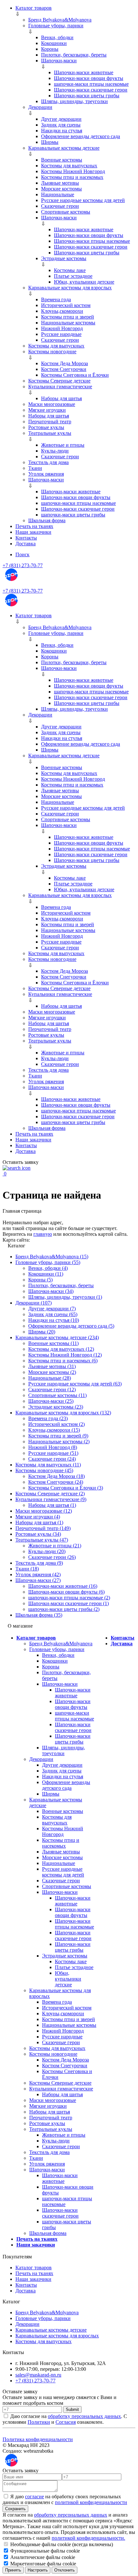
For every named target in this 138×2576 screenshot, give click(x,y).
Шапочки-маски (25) (51, 1401)
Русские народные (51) (53, 1453)
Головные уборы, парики (56, 26)
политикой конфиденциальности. (88, 2538)
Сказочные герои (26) (52, 1557)
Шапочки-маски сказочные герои (91, 90)
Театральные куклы (50, 433)
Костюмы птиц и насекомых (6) (63, 1361)
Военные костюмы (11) (53, 1343)
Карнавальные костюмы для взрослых (70, 288)
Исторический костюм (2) (56, 1424)
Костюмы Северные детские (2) (50, 1494)
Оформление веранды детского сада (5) (71, 1326)
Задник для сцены (61, 125)
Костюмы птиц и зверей (68, 317)
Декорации (40, 107)
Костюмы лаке (70, 270)
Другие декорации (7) (52, 1309)
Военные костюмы (62, 160)
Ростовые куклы (46, 427)
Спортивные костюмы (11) (57, 1395)
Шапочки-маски (59, 61)
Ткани (35, 468)
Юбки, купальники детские (84, 282)
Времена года (56, 299)
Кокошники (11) (46, 1274)
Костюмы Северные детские (59, 381)
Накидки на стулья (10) (54, 1320)
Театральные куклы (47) (42, 1540)
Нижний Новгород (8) (53, 1447)
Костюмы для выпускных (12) (61, 1349)
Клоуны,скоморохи (62, 311)
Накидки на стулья (62, 131)
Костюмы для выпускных (69, 166)
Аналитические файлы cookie (42, 2557)
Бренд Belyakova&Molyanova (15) (52, 1257)
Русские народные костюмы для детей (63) (75, 1384)
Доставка (26, 544)
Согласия (66, 2422)
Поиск (22, 554)
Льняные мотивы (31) (52, 1366)
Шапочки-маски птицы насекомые (92, 241)
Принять (13, 2570)
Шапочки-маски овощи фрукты (89, 78)
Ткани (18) (27, 1569)
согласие (34, 2497)
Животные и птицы (63, 445)
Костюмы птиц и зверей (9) (58, 1436)
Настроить (38, 2570)
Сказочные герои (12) (52, 1389)
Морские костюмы (61, 189)
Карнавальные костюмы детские (64, 148)
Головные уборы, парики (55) (48, 1262)
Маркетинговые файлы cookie (43, 2564)
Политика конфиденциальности (38, 2439)
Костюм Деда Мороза (65, 363)
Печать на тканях (34, 526)
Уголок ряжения (46, 474)
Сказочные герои (60, 206)
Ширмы (50, 142)
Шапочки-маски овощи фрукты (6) (66, 1592)
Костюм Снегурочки (64, 369)
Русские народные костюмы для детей (83, 200)
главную (43, 1234)
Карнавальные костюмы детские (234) (57, 1337)
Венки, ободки (57, 37)
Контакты (26, 538)
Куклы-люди (55, 451)
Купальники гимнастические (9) (51, 1499)
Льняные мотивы (60, 183)
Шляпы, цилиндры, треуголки (74, 101)
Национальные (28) (50, 1378)
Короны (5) (40, 1280)
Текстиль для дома (48, 462)
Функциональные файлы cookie (44, 2551)
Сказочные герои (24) (52, 1459)
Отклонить (65, 2570)
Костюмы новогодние (52, 352)
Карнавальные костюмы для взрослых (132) (63, 1413)
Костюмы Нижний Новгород (73, 171)
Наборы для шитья (61, 398)
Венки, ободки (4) (48, 1268)
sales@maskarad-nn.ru (38, 2375)
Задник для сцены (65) (53, 1314)
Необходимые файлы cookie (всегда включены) (61, 2544)
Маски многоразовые (52, 404)
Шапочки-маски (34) (51, 1291)
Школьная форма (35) (39, 1615)
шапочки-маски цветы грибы (73, 515)
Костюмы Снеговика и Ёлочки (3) (66, 1488)
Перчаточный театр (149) (43, 1528)
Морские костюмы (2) (52, 1372)
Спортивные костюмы (66, 212)
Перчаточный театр (50, 422)
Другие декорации (61, 119)
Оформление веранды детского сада (81, 136)
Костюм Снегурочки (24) (56, 1482)
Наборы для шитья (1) (52, 1505)
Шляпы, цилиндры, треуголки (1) (65, 1297)
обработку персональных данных (84, 2416)
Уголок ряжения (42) (38, 1574)
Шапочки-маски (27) (38, 1580)
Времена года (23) (48, 1418)
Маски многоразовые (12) (44, 1511)
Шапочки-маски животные (84, 72)
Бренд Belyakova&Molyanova (60, 20)
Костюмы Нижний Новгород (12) (65, 1355)
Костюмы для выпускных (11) (48, 1465)
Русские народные (61, 334)
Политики (39, 2422)
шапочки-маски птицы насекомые (91, 84)
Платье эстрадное (73, 276)
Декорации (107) (34, 1303)
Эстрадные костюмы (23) (56, 1407)
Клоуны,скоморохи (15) (54, 1430)
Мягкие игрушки (47, 410)
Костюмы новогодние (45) (44, 1470)
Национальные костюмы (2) (59, 1442)
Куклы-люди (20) (47, 1551)
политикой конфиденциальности (91, 2502)
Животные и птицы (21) (55, 1546)
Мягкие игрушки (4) (38, 1517)
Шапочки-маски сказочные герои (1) (69, 1603)
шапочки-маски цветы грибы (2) (64, 1609)
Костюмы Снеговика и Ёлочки (75, 375)
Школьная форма (47, 520)
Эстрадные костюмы (64, 258)
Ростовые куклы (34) (38, 1534)
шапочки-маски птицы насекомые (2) (69, 1598)
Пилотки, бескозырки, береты (74, 55)
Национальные (58, 194)
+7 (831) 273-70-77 (23, 565)
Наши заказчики (33, 532)
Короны (50, 49)
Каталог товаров (34, 8)
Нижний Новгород (62, 328)
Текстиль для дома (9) (39, 1563)
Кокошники (54, 43)
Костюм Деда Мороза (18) (56, 1476)
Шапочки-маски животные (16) (63, 1586)
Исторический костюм (66, 305)
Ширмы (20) (42, 1332)
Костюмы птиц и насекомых (72, 177)
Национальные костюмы (68, 323)
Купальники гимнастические (60, 387)
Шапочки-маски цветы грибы (87, 96)
